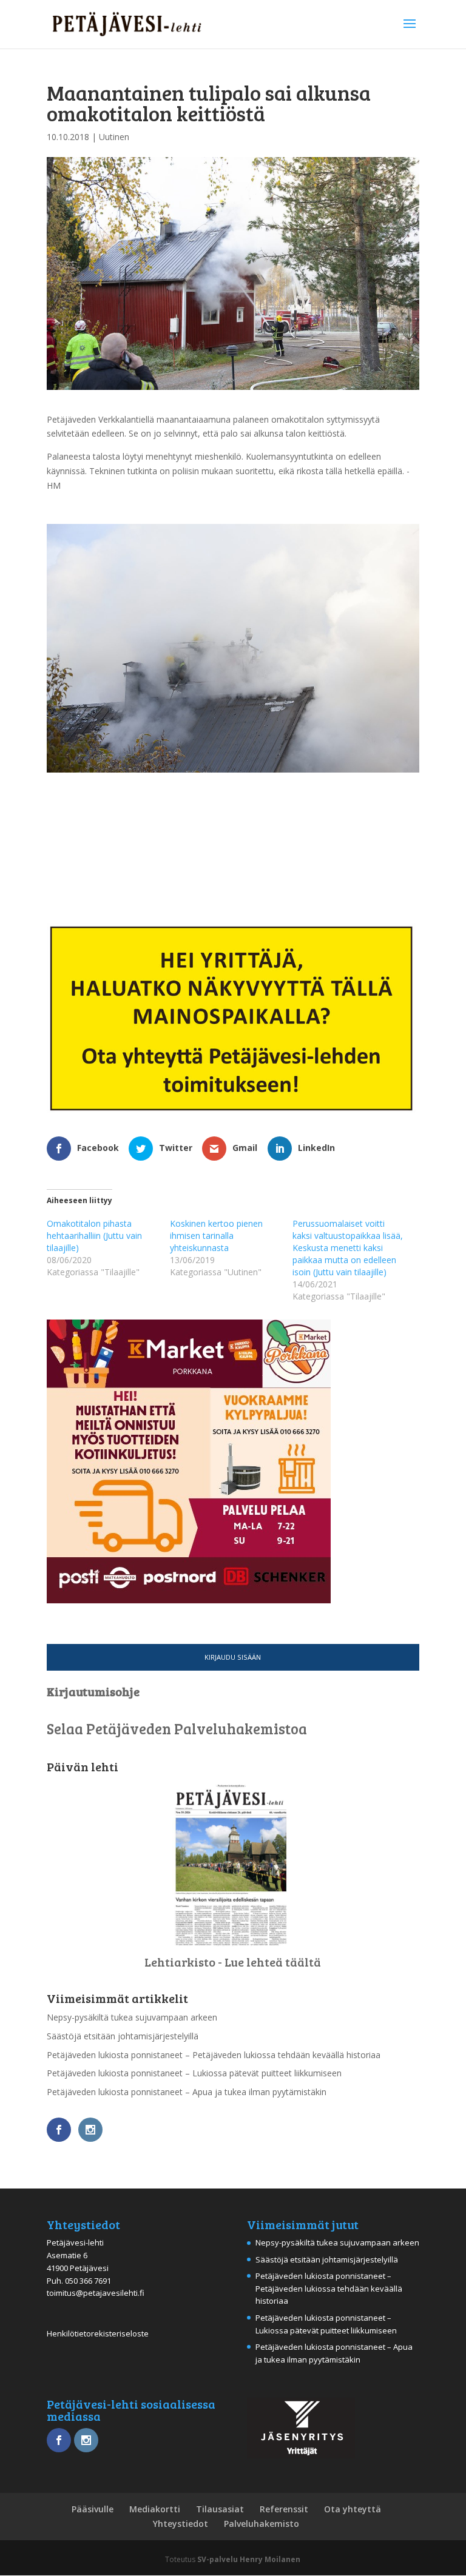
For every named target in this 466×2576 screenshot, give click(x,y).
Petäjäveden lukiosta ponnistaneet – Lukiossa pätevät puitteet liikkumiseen (194, 2073)
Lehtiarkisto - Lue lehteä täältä (233, 1962)
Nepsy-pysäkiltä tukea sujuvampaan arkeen (132, 2017)
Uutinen (114, 137)
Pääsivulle (93, 2509)
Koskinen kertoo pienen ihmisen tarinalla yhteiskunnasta (216, 1236)
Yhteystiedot (181, 2524)
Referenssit (284, 2509)
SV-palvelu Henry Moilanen (249, 2559)
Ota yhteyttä (353, 2509)
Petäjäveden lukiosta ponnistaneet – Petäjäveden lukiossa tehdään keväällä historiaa (214, 2055)
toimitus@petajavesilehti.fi (96, 2293)
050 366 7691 (88, 2281)
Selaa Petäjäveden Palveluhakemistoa (177, 1729)
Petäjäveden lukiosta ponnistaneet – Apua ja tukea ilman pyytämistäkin (187, 2092)
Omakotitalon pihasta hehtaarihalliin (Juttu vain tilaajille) (94, 1236)
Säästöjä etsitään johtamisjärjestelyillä (123, 2036)
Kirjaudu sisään (233, 1657)
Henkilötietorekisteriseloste (98, 2333)
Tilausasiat (220, 2509)
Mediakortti (155, 2509)
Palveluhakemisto (262, 2524)
